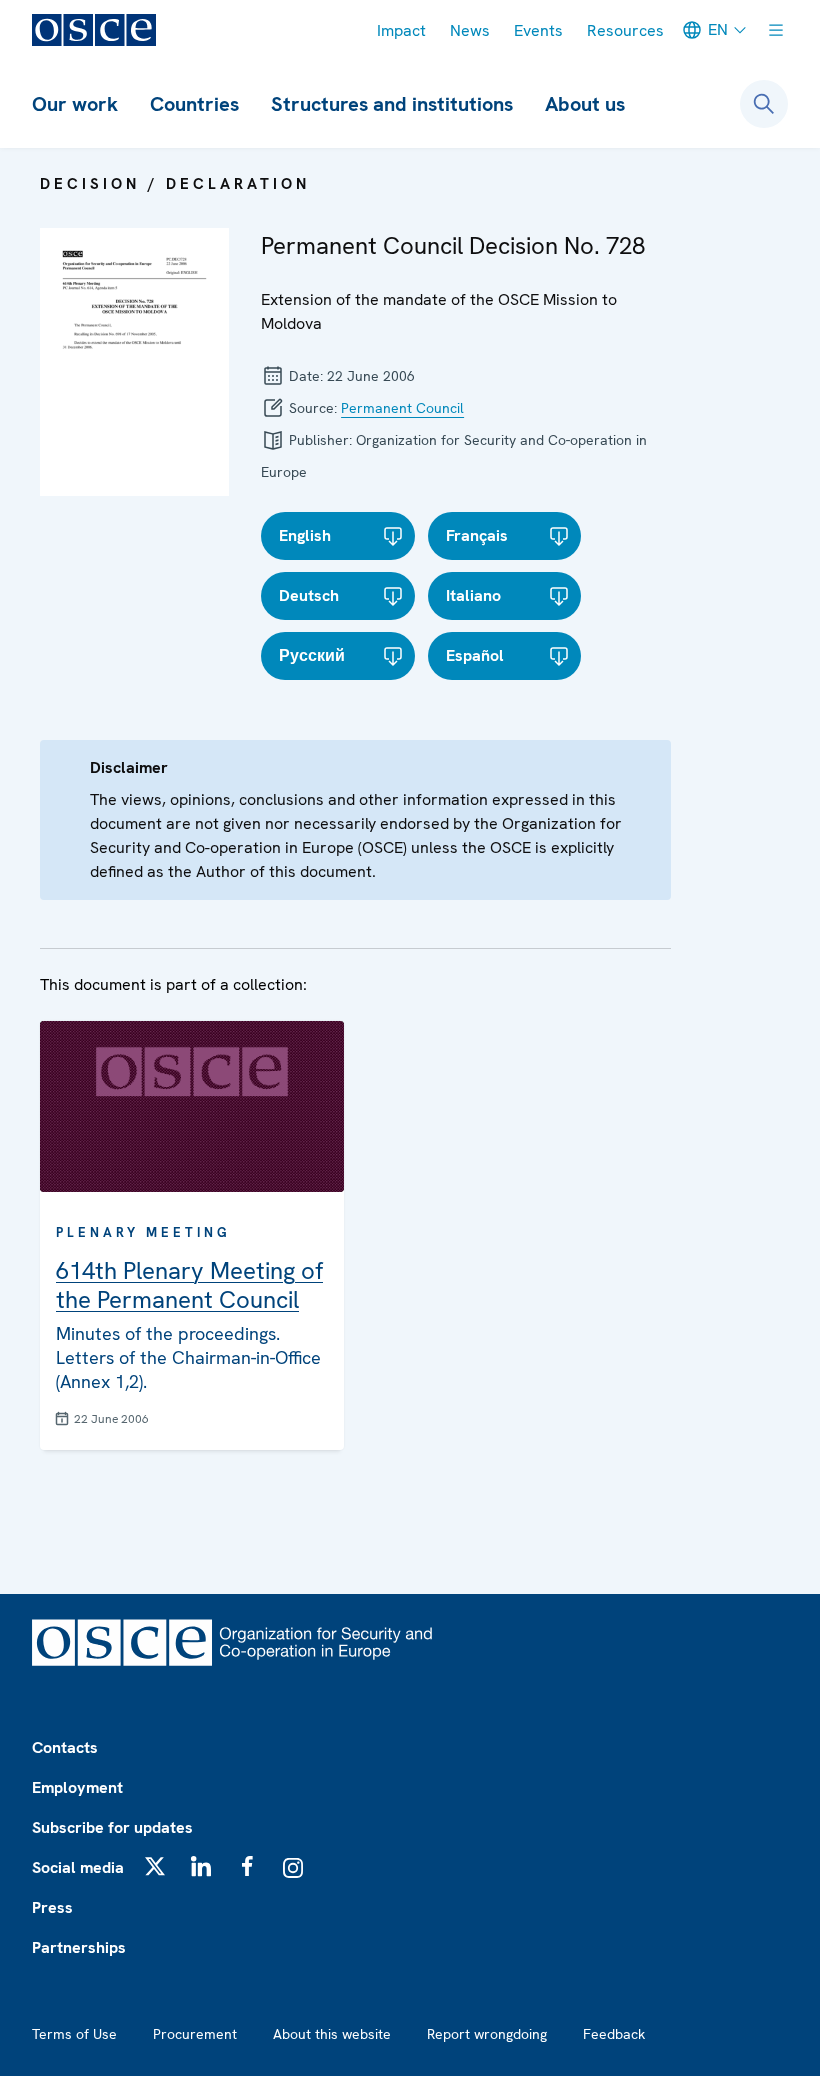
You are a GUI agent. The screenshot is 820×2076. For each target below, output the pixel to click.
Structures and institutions (392, 104)
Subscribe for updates (112, 1827)
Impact (401, 30)
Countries (194, 104)
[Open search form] (764, 104)
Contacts (65, 1747)
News (470, 30)
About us (585, 104)
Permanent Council (402, 408)
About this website (332, 2034)
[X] (155, 1866)
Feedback (614, 2034)
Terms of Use (74, 2034)
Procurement (195, 2034)
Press (52, 1907)
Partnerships (79, 1947)
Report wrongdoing (487, 2034)
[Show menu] (776, 30)
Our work (75, 104)
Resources (625, 30)
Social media (78, 1867)
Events (538, 30)
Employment (77, 1787)
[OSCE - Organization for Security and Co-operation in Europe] (94, 30)
